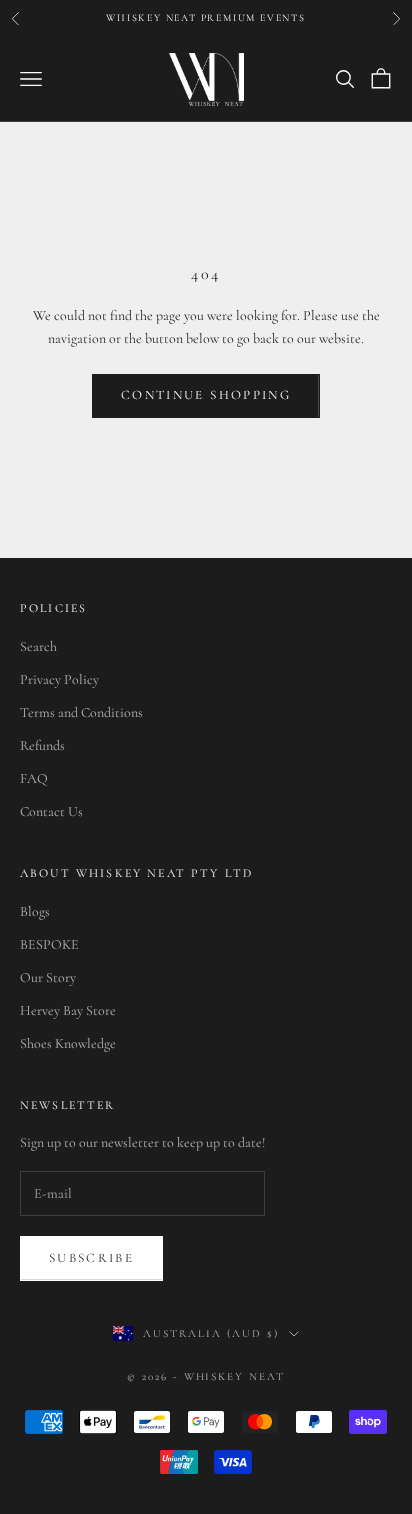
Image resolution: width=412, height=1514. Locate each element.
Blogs (35, 911)
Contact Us (51, 811)
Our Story (48, 977)
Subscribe (91, 1258)
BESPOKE (49, 944)
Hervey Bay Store (68, 1010)
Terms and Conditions (81, 712)
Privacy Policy (59, 679)
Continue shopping (206, 395)
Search (38, 646)
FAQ (34, 778)
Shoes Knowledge (68, 1043)
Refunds (42, 745)
